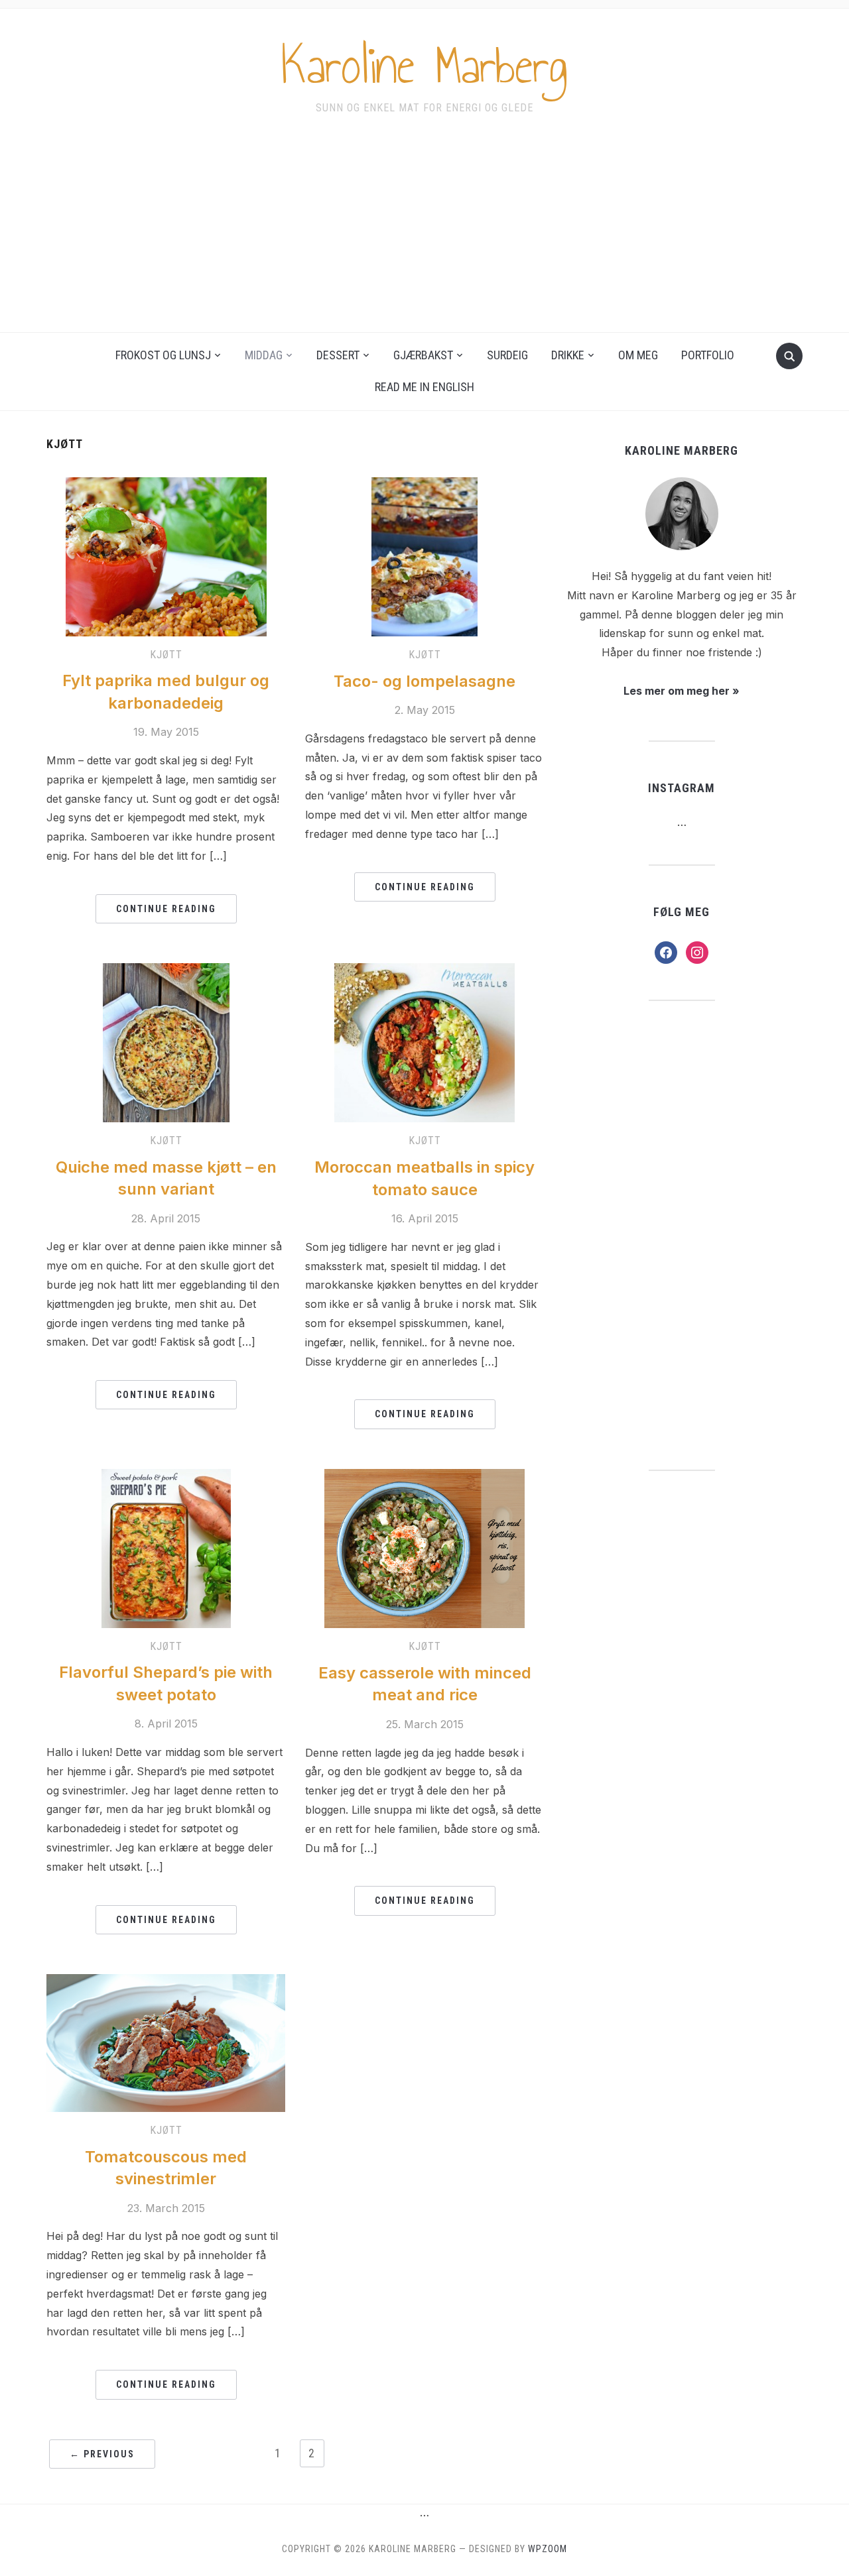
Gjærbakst (423, 355)
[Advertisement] (424, 233)
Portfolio (708, 355)
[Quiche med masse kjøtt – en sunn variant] (166, 1041)
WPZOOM (548, 2549)
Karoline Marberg (424, 66)
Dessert (338, 355)
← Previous (102, 2454)
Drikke (568, 355)
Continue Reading (166, 909)
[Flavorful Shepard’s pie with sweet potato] (166, 1547)
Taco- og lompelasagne (424, 681)
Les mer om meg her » (682, 691)
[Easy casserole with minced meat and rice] (424, 1547)
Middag (264, 355)
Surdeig (507, 355)
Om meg (638, 355)
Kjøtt (166, 655)
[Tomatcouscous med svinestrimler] (166, 2042)
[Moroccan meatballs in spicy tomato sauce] (424, 1042)
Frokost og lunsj (163, 355)
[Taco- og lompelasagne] (424, 556)
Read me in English (424, 387)
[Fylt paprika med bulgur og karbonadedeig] (166, 556)
